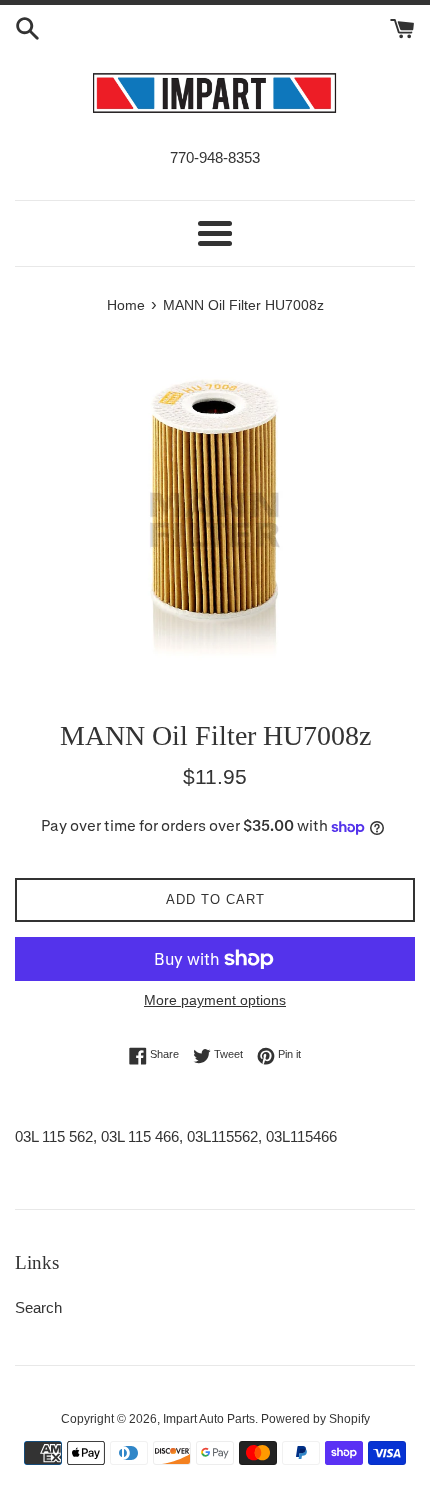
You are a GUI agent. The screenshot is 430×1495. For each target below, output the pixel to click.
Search (38, 1307)
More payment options (215, 1000)
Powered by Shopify (315, 1419)
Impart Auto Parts (209, 1419)
